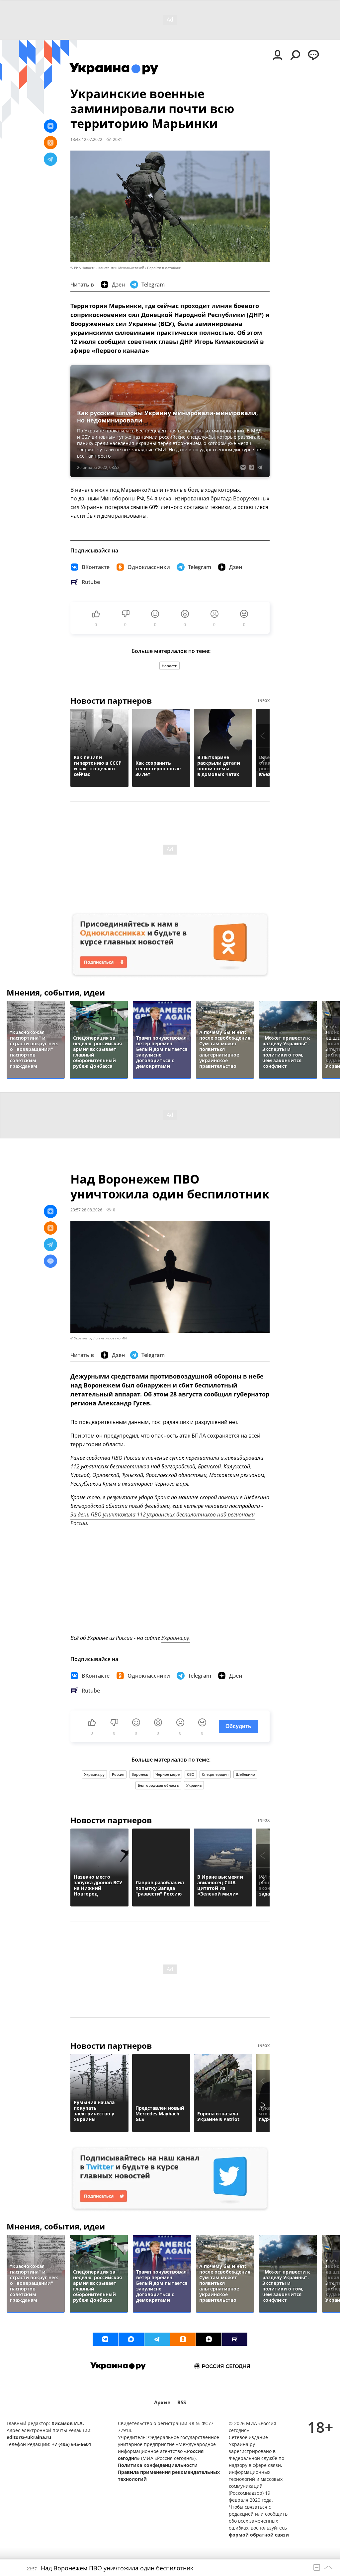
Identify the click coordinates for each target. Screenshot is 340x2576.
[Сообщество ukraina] (131, 2339)
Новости (170, 666)
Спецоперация (215, 1774)
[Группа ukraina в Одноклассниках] (183, 2339)
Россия (118, 1774)
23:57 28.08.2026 (86, 1210)
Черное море (168, 1774)
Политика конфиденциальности (158, 2465)
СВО (191, 1774)
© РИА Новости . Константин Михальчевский (107, 268)
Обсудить (238, 1726)
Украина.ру (94, 1774)
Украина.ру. (176, 1638)
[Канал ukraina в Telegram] (157, 2339)
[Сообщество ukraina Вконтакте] (105, 2339)
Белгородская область (158, 1785)
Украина (194, 1785)
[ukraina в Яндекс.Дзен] (209, 2339)
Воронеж (140, 1774)
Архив (162, 2402)
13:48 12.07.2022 (86, 139)
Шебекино (245, 1774)
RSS (182, 2402)
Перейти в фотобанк (164, 268)
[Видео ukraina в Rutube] (235, 2339)
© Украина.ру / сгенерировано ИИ (99, 1338)
